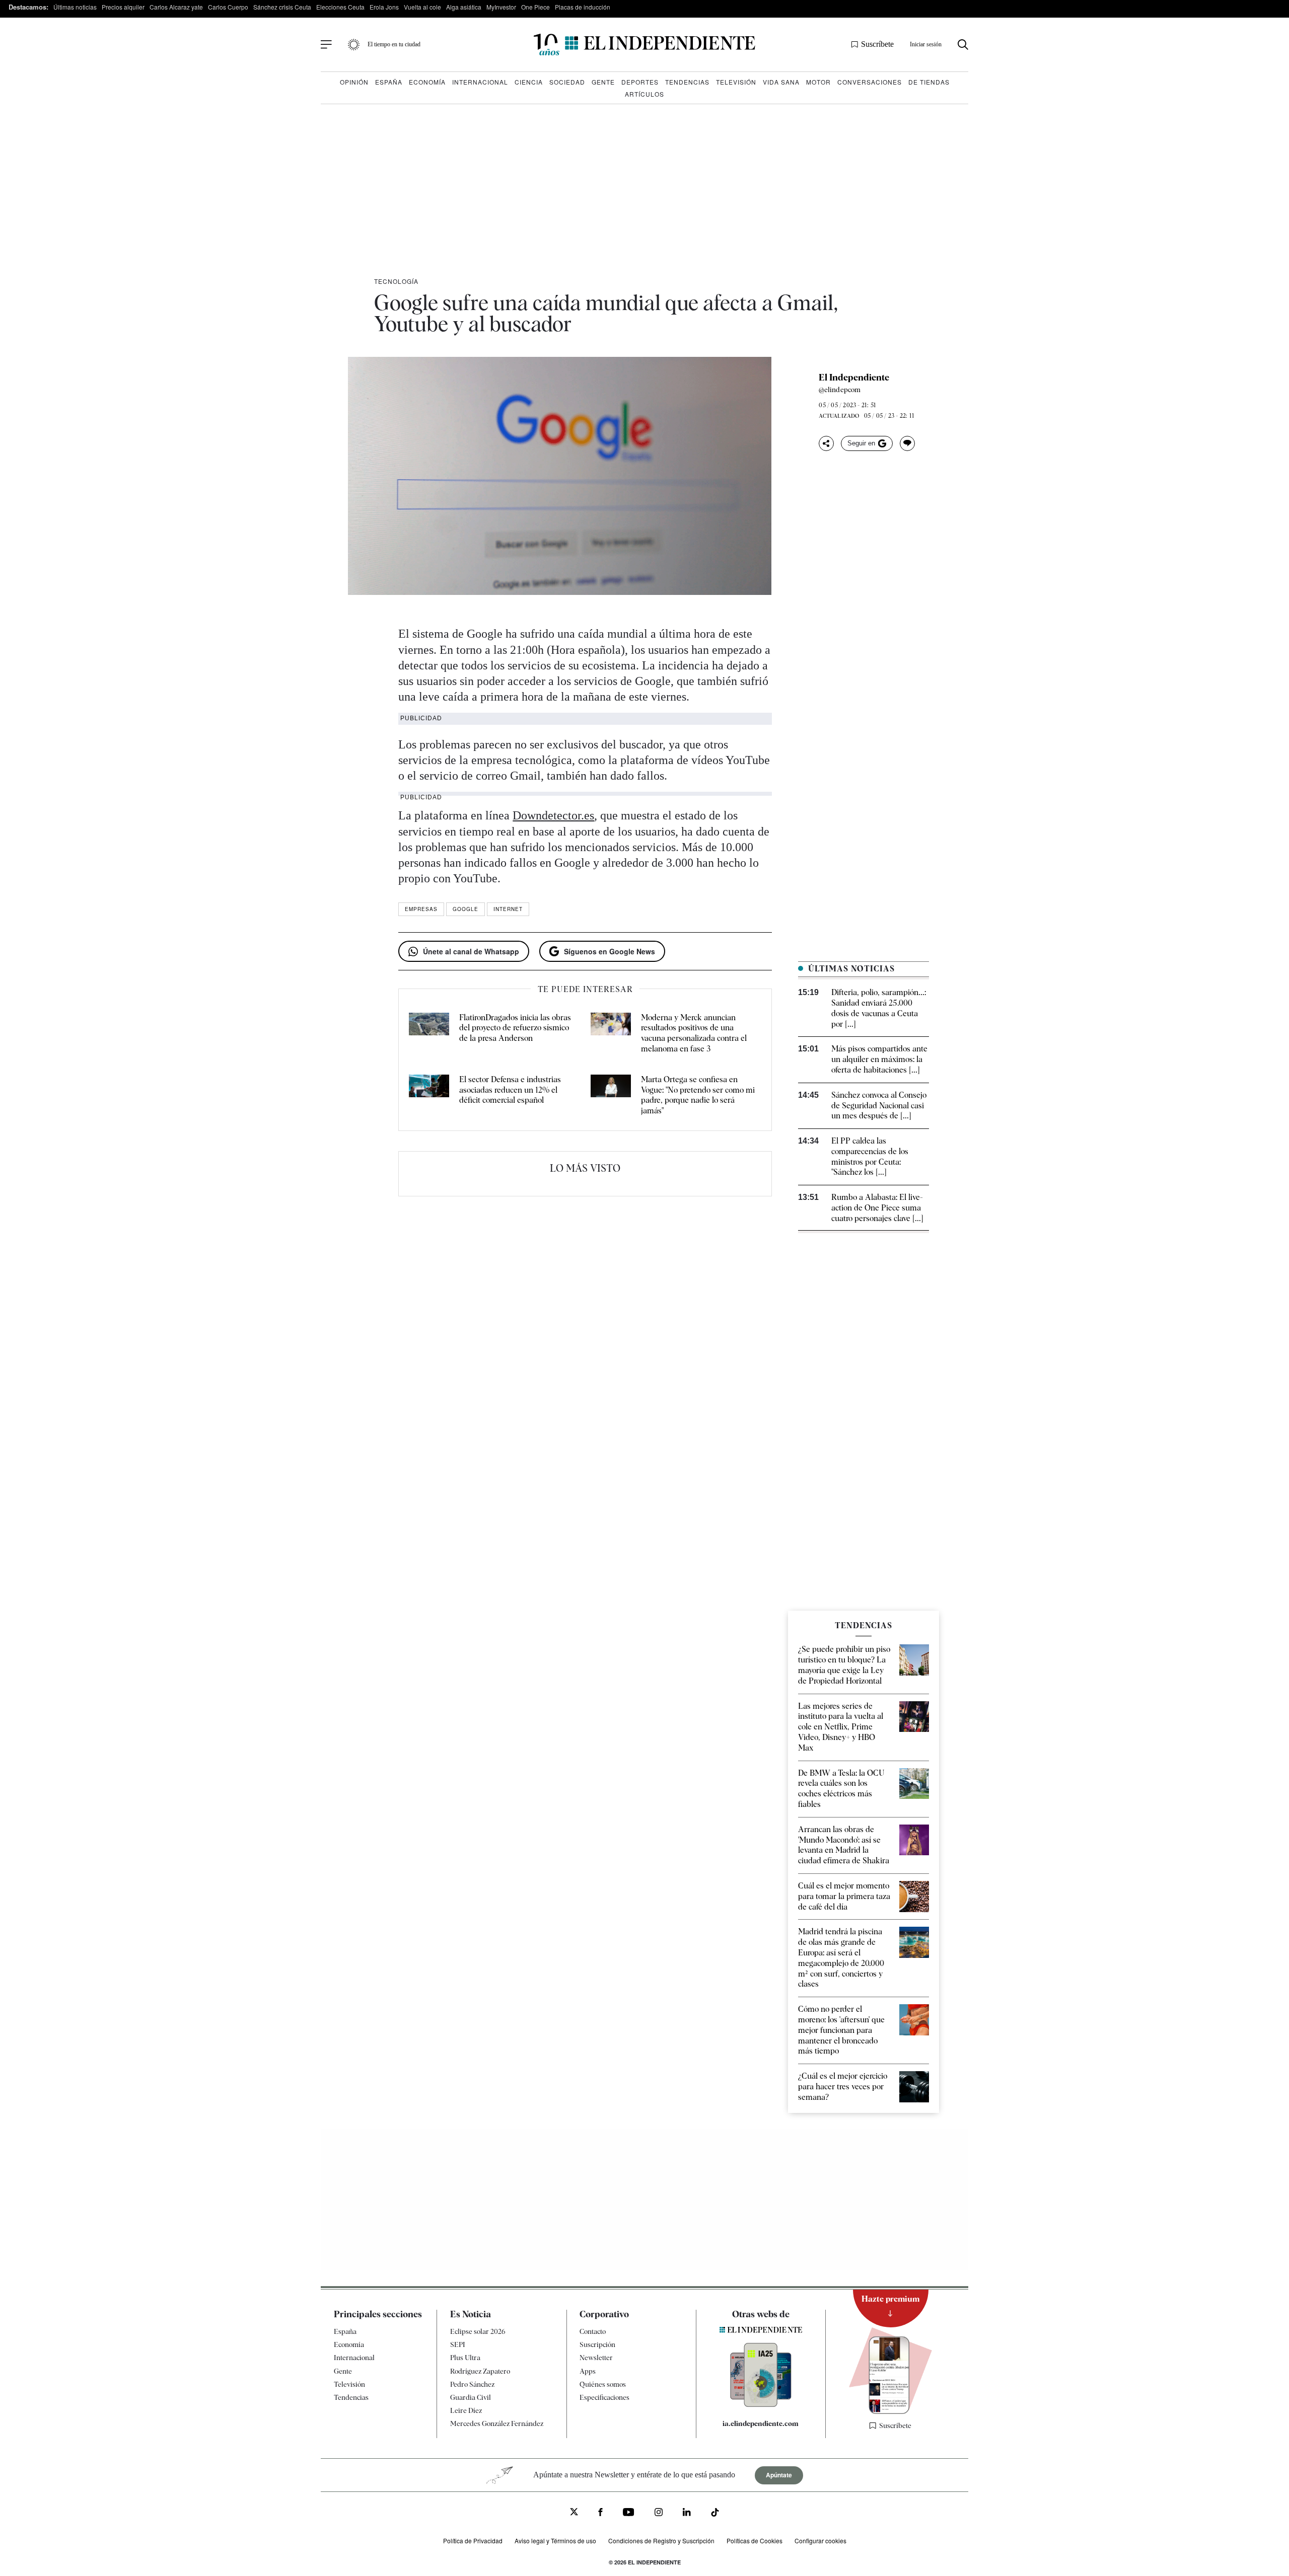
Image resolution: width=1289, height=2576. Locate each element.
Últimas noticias (75, 7)
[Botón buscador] (963, 45)
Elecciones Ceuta (340, 7)
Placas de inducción (583, 7)
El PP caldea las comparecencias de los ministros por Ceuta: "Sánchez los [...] (870, 1156)
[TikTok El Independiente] (715, 2514)
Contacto (593, 2331)
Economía (427, 82)
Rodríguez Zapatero (480, 2371)
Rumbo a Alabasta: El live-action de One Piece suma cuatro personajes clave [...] (877, 1208)
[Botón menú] (326, 45)
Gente (603, 82)
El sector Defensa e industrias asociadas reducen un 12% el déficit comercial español (510, 1090)
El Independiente (854, 377)
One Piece (535, 7)
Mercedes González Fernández (497, 2423)
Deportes (640, 82)
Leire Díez (466, 2410)
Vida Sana (781, 82)
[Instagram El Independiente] (659, 2513)
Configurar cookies (820, 2541)
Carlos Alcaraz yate (176, 7)
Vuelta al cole (422, 7)
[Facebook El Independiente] (600, 2513)
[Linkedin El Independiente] (687, 2513)
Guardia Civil (471, 2397)
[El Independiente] (644, 45)
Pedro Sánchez (472, 2384)
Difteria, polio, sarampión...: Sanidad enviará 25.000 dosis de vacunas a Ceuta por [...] (879, 1008)
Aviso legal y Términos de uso (555, 2541)
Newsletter (596, 2358)
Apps (588, 2371)
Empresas (421, 909)
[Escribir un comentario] (907, 443)
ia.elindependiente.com (761, 2423)
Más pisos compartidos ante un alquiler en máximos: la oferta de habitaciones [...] (879, 1059)
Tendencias (687, 82)
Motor (818, 82)
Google (466, 909)
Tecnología (396, 281)
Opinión (354, 82)
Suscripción (597, 2344)
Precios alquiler (123, 7)
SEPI (458, 2344)
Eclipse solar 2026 (478, 2331)
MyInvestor (501, 7)
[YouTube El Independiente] (629, 2513)
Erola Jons (384, 7)
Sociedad (567, 82)
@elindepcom (840, 390)
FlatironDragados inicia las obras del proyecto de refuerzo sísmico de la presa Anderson (515, 1028)
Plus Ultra (465, 2358)
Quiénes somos (603, 2384)
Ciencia (529, 82)
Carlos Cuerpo (228, 7)
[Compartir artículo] (826, 443)
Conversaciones (870, 82)
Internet (508, 909)
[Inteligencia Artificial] (761, 2404)
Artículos (644, 94)
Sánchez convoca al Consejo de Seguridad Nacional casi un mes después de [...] (879, 1106)
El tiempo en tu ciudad (394, 44)
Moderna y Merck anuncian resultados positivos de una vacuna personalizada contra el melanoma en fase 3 (694, 1033)
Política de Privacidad (473, 2541)
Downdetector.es (553, 815)
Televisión (736, 82)
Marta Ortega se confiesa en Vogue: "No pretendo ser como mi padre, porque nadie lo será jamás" (698, 1095)
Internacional (480, 82)
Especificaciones (604, 2397)
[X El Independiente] (574, 2513)
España (389, 82)
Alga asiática (464, 7)
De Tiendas (929, 82)
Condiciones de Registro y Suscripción (661, 2541)
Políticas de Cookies (755, 2541)
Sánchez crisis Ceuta (282, 7)
